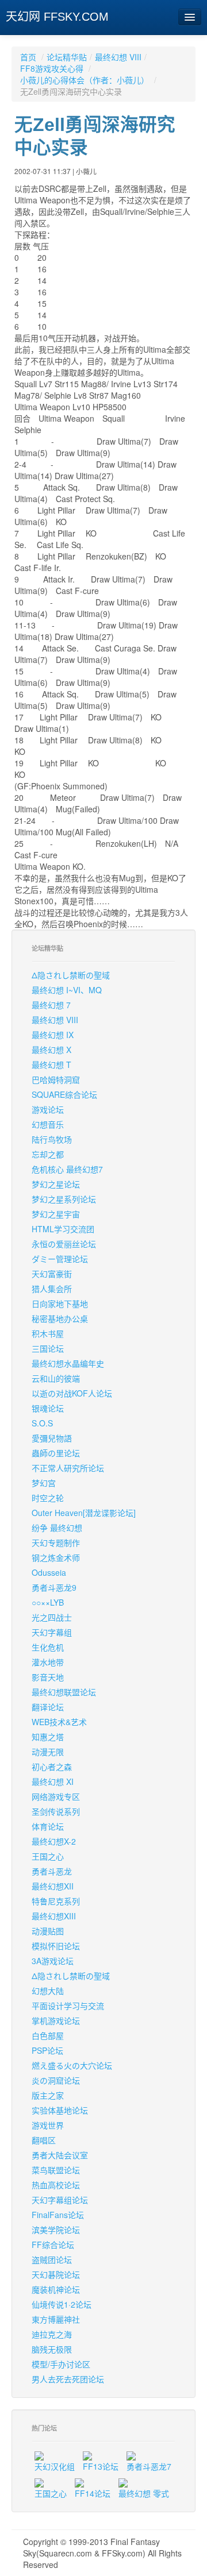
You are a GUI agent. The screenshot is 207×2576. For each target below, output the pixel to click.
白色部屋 (48, 2035)
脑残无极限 (52, 2349)
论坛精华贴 (67, 57)
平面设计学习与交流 (68, 2006)
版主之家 (48, 2095)
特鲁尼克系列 (56, 1901)
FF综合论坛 (53, 2245)
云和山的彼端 (56, 1378)
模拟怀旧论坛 (56, 1946)
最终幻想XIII (54, 1916)
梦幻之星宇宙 (56, 1214)
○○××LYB (48, 1602)
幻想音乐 (48, 1124)
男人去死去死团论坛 (68, 2379)
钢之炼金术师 (56, 1557)
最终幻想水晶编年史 (68, 1363)
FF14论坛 (93, 2493)
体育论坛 (48, 1826)
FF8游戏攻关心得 (53, 68)
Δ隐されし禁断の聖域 (71, 975)
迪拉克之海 (52, 2334)
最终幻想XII (53, 1886)
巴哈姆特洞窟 (56, 1079)
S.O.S (42, 1423)
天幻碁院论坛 (56, 2274)
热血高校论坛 (56, 2185)
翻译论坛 (48, 1707)
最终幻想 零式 (144, 2493)
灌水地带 (48, 1662)
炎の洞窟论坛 (56, 2080)
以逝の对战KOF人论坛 (72, 1393)
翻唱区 (44, 2140)
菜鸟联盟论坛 (56, 2170)
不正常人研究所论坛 (68, 1468)
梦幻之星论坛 (56, 1184)
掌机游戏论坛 (56, 2020)
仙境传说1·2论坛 (62, 2304)
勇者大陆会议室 (60, 2155)
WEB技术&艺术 (59, 1722)
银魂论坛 (48, 1408)
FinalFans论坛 (58, 2215)
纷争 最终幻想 (57, 1528)
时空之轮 (48, 1498)
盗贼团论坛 (52, 2259)
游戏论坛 (48, 1109)
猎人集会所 (52, 1289)
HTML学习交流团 (63, 1229)
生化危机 (48, 1647)
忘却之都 (48, 1154)
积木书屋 (48, 1333)
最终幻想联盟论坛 (64, 1692)
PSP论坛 (47, 2050)
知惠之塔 (48, 1737)
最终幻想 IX (53, 1035)
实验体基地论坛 (60, 2110)
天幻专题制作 (56, 1542)
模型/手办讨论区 (61, 2364)
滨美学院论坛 (56, 2230)
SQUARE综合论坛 (64, 1094)
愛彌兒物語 (52, 1438)
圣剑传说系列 (56, 1811)
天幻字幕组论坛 (60, 2200)
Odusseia (49, 1572)
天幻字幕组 (52, 1632)
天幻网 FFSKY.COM (57, 17)
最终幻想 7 (51, 1005)
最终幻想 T (51, 1065)
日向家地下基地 (60, 1304)
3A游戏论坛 (53, 1961)
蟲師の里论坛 (56, 1453)
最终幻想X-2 (54, 1841)
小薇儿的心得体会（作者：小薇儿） (86, 80)
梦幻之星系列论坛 (64, 1199)
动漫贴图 (48, 1931)
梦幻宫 (44, 1483)
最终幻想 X (51, 1050)
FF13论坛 (101, 2466)
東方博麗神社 (56, 2319)
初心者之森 (52, 1767)
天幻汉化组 (55, 2466)
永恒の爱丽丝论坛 (64, 1244)
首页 (28, 57)
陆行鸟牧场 (52, 1139)
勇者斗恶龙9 (54, 1587)
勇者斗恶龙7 (149, 2466)
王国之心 (48, 1856)
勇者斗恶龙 (52, 1871)
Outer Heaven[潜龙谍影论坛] (84, 1513)
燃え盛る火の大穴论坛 (72, 2065)
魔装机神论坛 (56, 2289)
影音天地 (48, 1677)
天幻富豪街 (52, 1274)
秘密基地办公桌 (60, 1318)
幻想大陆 (48, 1991)
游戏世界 (48, 2125)
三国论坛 (48, 1348)
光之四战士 (52, 1617)
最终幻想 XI (53, 1781)
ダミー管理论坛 (60, 1259)
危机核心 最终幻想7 (67, 1169)
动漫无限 (48, 1752)
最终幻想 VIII (118, 57)
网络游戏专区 (56, 1796)
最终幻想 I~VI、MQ (67, 990)
